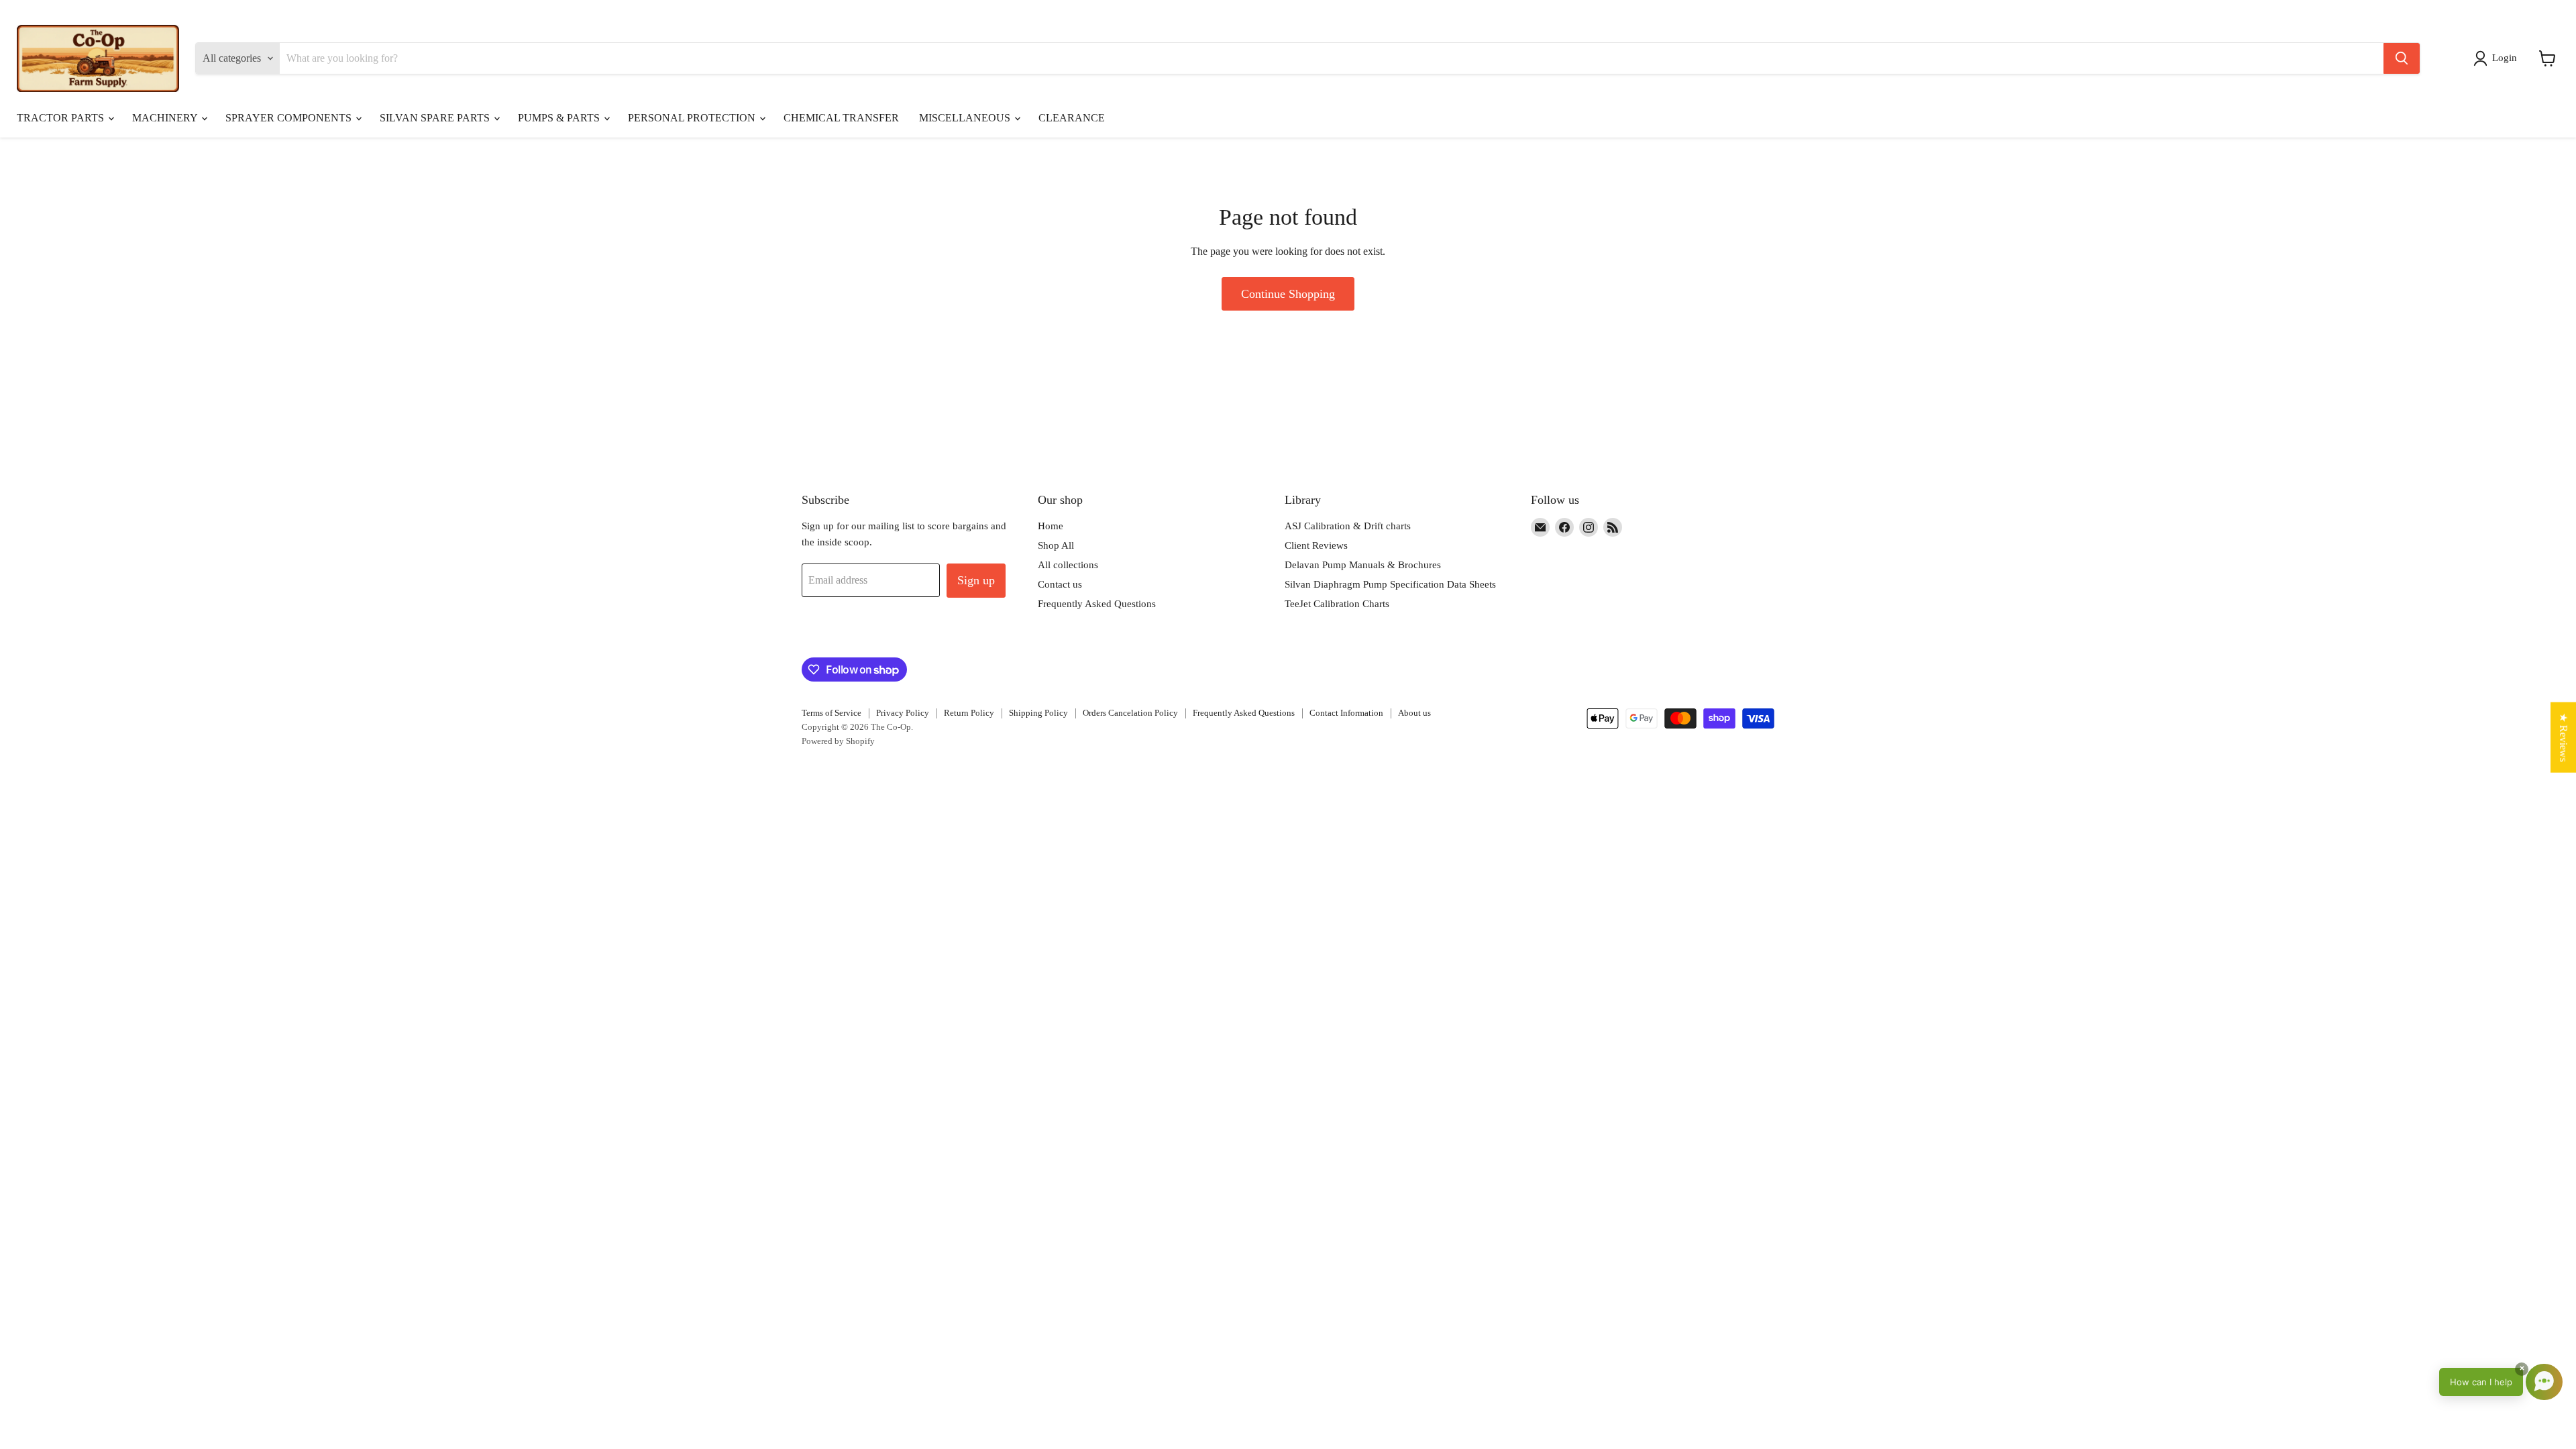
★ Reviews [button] (2564, 738)
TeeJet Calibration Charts (1337, 604)
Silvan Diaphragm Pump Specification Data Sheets (1390, 584)
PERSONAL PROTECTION (693, 118)
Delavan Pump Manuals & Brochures (1363, 565)
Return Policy (969, 713)
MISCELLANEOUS (966, 118)
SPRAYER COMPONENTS (290, 118)
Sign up (976, 580)
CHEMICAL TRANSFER (841, 118)
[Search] (2402, 58)
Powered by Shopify (838, 741)
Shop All (1056, 545)
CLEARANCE (1072, 118)
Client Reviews (1316, 545)
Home (1051, 526)
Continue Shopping (1288, 294)
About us (1414, 713)
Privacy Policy (903, 713)
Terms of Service (831, 713)
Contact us (1060, 584)
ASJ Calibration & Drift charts (1348, 526)
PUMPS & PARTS (560, 118)
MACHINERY (166, 118)
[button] (2498, 58)
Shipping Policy (1038, 713)
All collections (1068, 565)
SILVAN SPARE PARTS (436, 118)
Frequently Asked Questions (1097, 604)
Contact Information (1346, 713)
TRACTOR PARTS (62, 118)
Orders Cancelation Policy (1130, 713)
